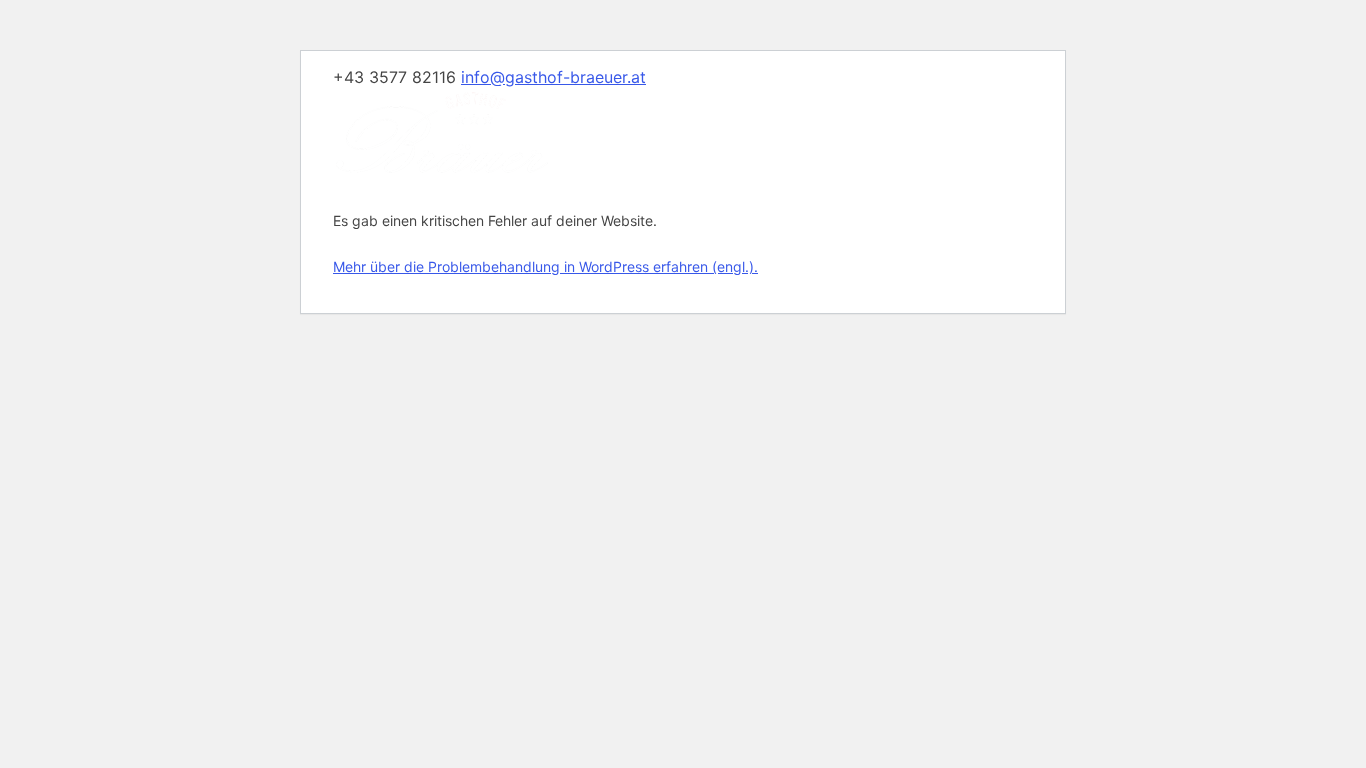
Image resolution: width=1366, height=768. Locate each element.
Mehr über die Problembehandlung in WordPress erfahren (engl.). (545, 266)
